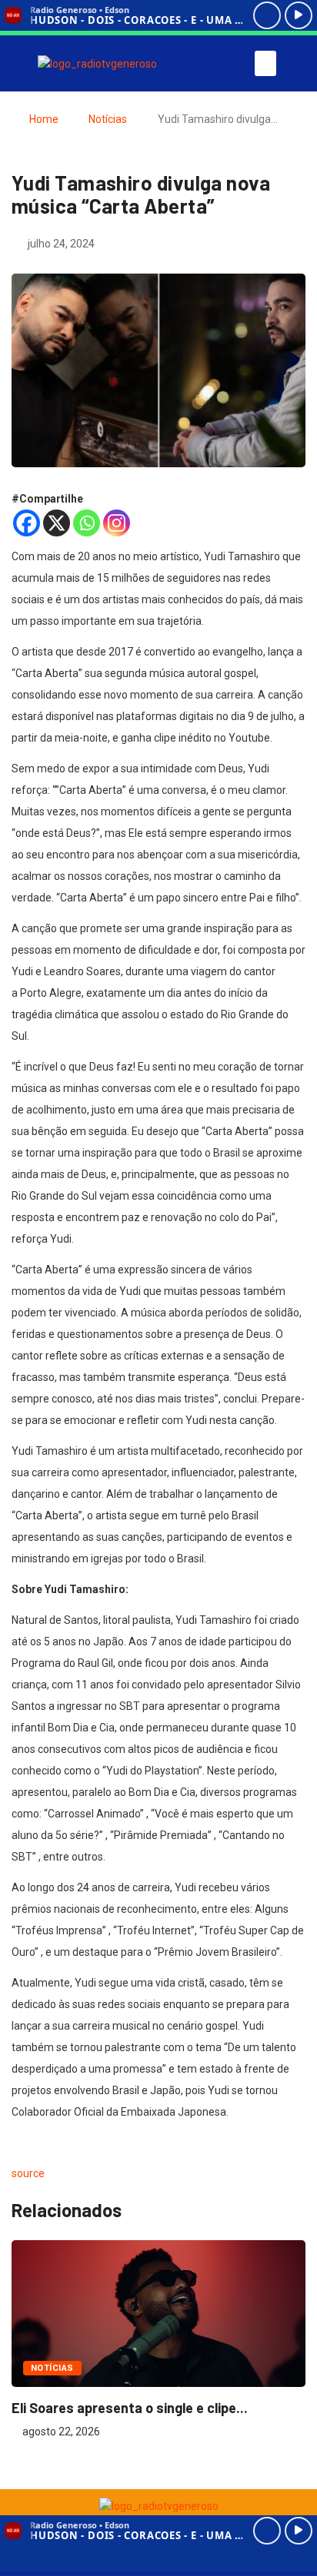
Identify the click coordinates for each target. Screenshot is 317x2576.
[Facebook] (27, 523)
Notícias (108, 119)
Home (44, 119)
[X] (57, 523)
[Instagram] (117, 523)
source (28, 2173)
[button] (265, 63)
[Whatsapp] (87, 523)
